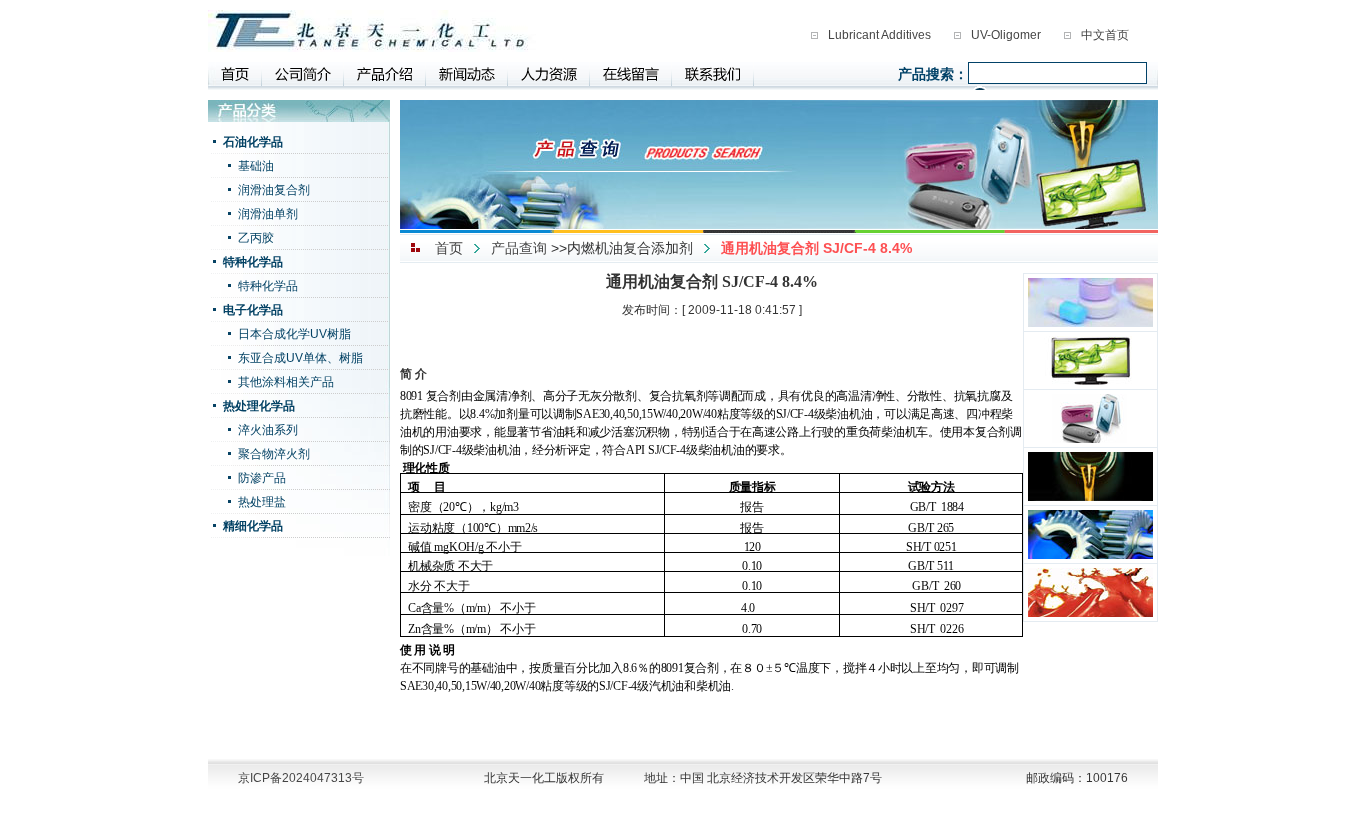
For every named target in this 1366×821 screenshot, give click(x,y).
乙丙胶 (256, 238)
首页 (449, 248)
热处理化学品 (259, 406)
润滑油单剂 (268, 214)
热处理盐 (262, 502)
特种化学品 (253, 262)
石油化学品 (253, 142)
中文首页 (1105, 35)
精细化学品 (253, 526)
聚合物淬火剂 (274, 454)
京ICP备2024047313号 (301, 778)
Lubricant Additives (879, 35)
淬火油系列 (268, 430)
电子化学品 (253, 310)
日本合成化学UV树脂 (294, 334)
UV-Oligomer (1006, 35)
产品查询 (519, 248)
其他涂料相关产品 (286, 382)
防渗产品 (262, 478)
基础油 (256, 166)
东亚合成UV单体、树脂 (300, 358)
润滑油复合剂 (274, 190)
